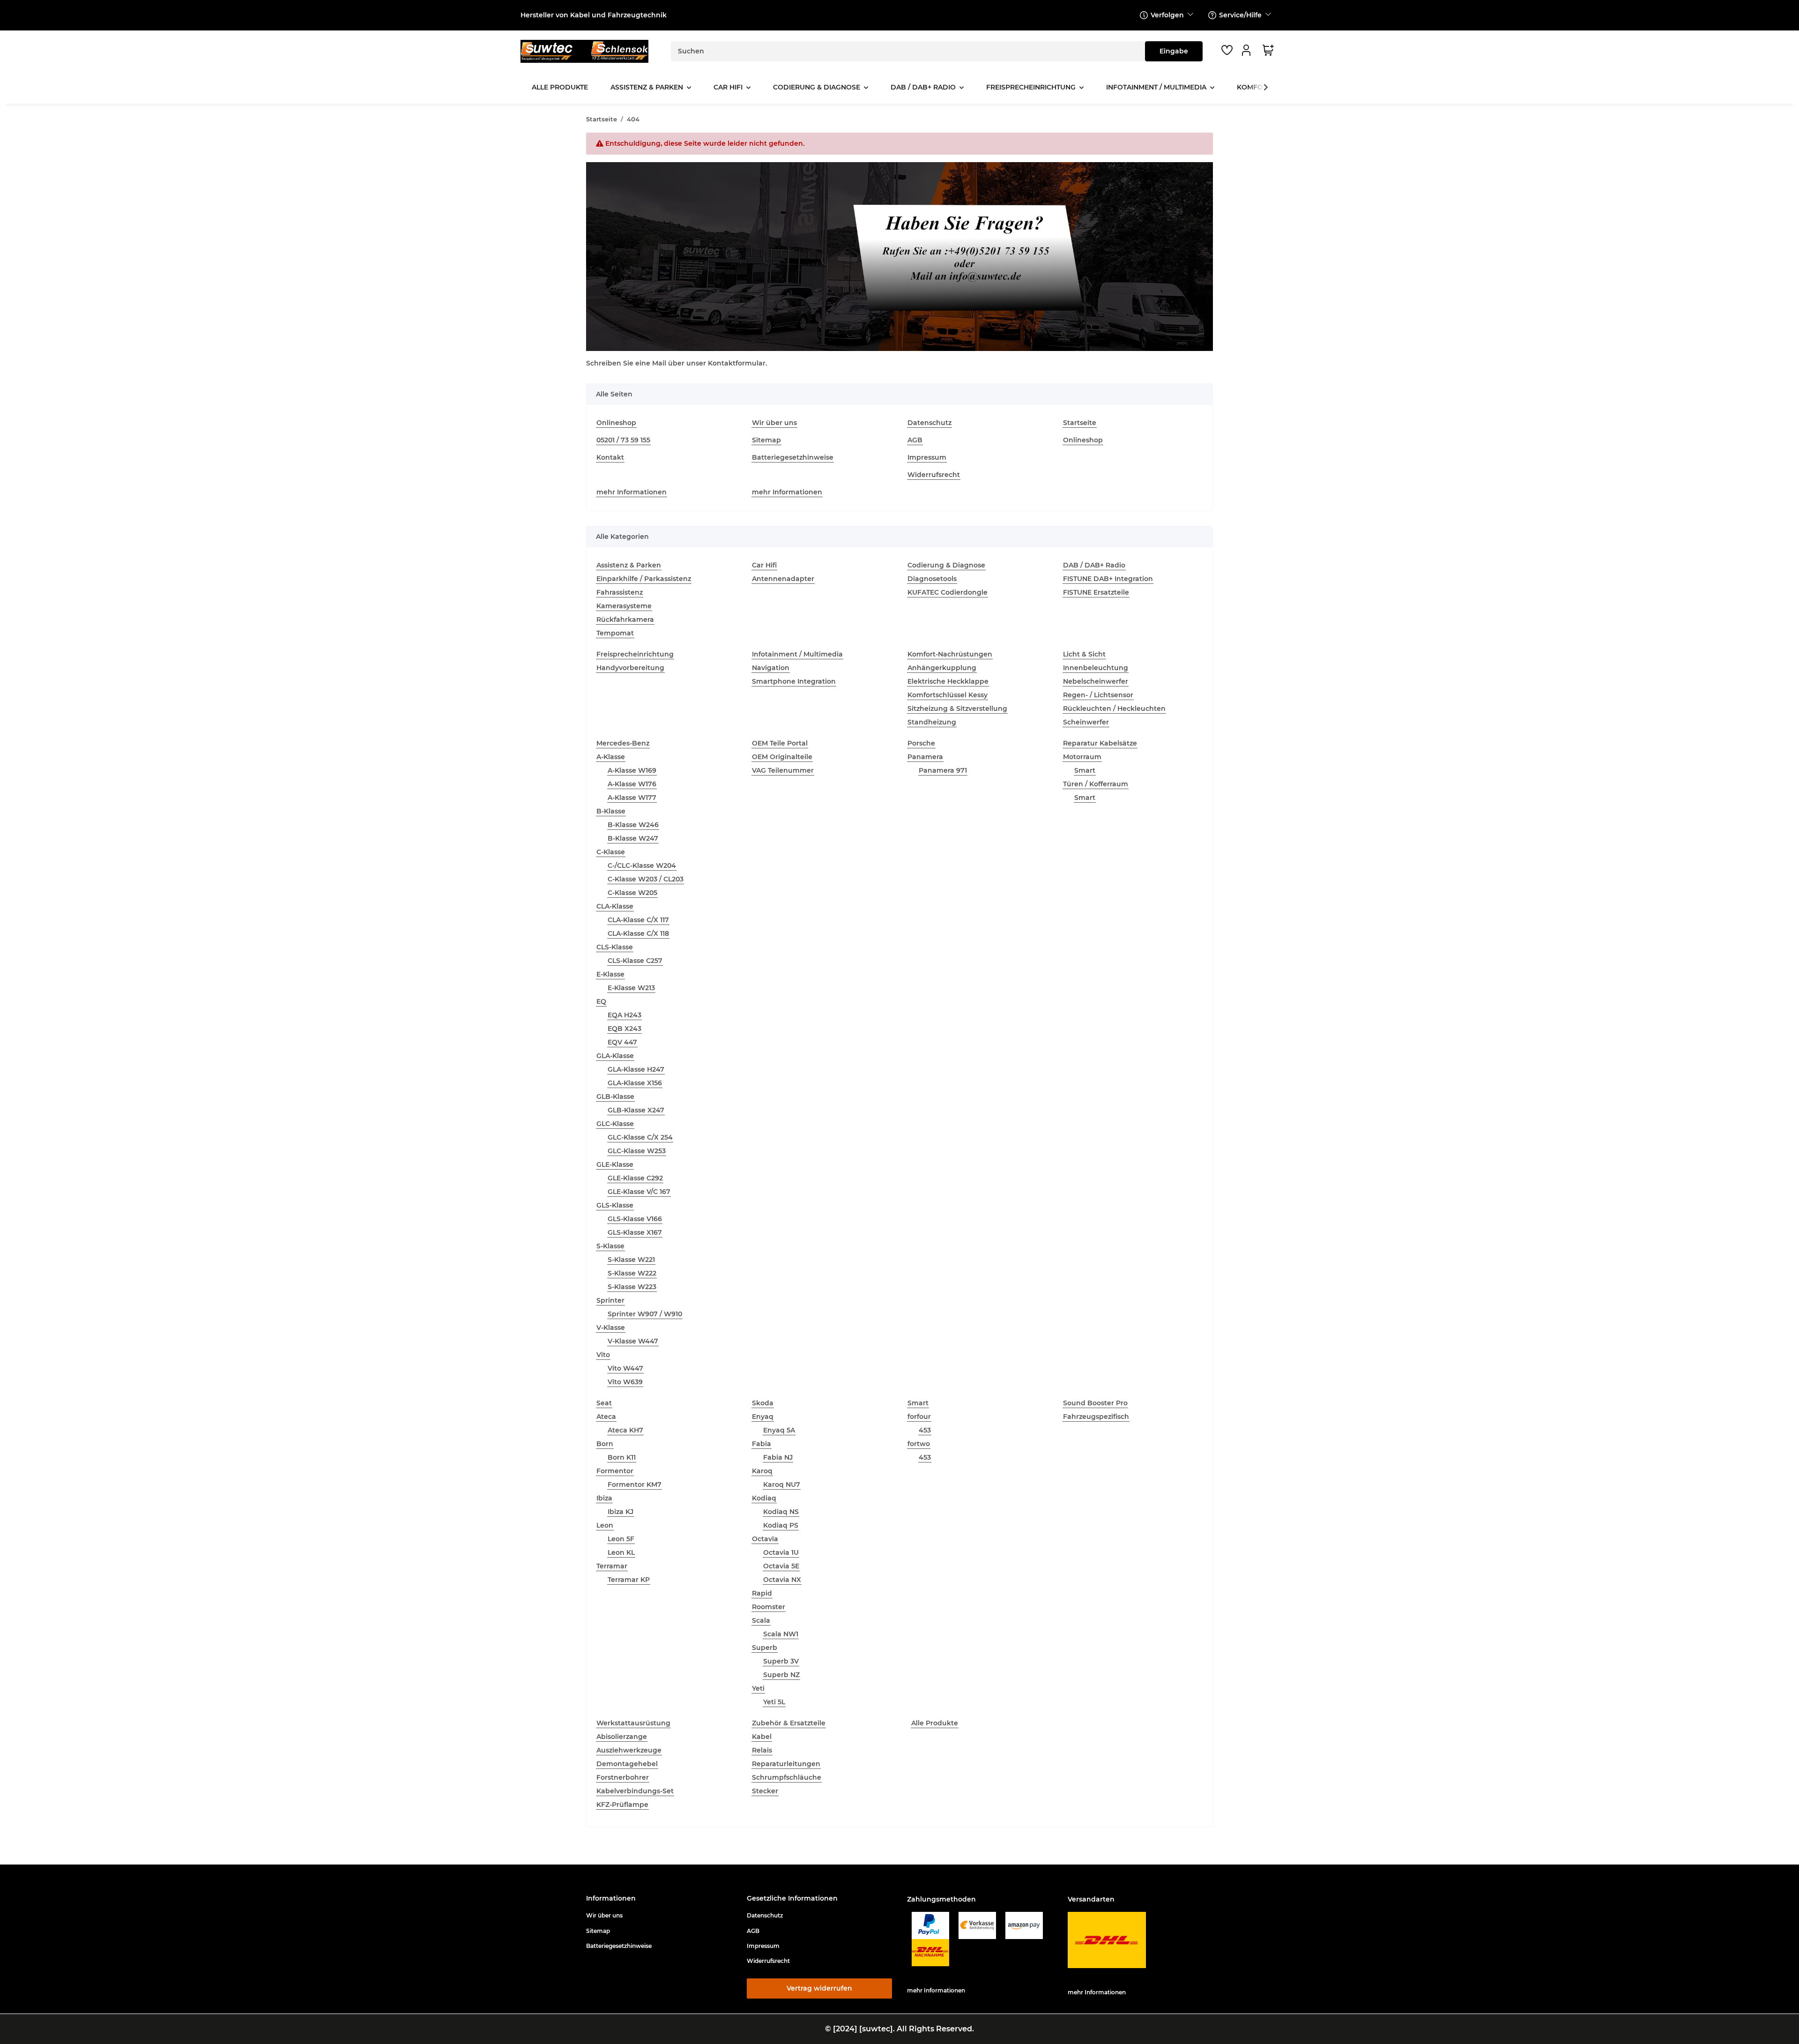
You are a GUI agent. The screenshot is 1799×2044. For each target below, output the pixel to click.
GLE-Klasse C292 (635, 1178)
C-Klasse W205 (632, 893)
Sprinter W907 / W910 (645, 1314)
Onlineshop (616, 423)
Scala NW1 (781, 1634)
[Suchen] (1174, 51)
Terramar (612, 1566)
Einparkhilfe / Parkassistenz (644, 579)
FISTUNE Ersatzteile (1096, 592)
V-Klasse (611, 1328)
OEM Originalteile (782, 757)
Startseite (1080, 423)
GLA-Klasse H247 (636, 1069)
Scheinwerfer (1086, 722)
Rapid (762, 1593)
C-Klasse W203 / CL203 (646, 879)
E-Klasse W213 (631, 988)
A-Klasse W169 (632, 770)
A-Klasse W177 (632, 798)
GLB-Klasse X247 (636, 1110)
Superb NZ (781, 1675)
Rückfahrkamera (625, 619)
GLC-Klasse (615, 1124)
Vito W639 (625, 1382)
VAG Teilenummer (783, 770)
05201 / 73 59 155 (623, 440)
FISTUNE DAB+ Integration (1108, 579)
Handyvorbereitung (630, 668)
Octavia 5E (781, 1566)
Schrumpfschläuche (787, 1777)
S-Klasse (610, 1246)
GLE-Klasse (615, 1164)
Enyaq (763, 1417)
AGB (915, 440)
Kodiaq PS (781, 1525)
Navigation (771, 668)
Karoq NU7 (782, 1485)
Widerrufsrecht (934, 475)
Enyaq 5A (779, 1430)
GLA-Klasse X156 (635, 1083)
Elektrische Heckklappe (948, 681)
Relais (762, 1750)
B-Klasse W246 (633, 825)
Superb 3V (781, 1661)
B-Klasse (611, 811)
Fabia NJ (778, 1457)
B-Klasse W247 (633, 838)
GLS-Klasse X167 (635, 1232)
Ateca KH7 (625, 1430)
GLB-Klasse (615, 1097)
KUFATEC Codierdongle (948, 592)
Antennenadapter (783, 579)
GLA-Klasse (615, 1056)
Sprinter (610, 1300)
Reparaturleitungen (786, 1764)
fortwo (919, 1444)
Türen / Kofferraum (1096, 784)
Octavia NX (782, 1580)
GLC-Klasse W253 (637, 1151)
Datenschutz (929, 423)
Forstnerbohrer (623, 1777)
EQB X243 (624, 1029)
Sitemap (766, 440)
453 (925, 1430)
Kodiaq (764, 1498)
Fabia (762, 1444)
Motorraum (1082, 757)
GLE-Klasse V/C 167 (639, 1192)
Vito (603, 1355)
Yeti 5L (774, 1702)
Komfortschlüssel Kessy (948, 695)
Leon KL (621, 1552)
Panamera (925, 757)
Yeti (758, 1688)
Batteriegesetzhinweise (793, 457)
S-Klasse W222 (632, 1273)
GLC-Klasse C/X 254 (640, 1137)
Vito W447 (625, 1368)
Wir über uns (774, 423)
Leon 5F (621, 1539)
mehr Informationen (632, 492)
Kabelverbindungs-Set (635, 1791)
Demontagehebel (627, 1764)
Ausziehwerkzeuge (629, 1750)
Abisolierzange (622, 1737)
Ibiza (604, 1498)
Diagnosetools (932, 579)
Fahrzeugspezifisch (1096, 1417)
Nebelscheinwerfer (1096, 681)
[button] (1248, 50)
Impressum (927, 457)
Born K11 (622, 1457)
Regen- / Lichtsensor (1098, 695)
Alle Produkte (935, 1723)
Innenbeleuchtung (1096, 668)
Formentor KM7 (635, 1485)
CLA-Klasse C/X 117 (638, 920)
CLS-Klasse (615, 947)
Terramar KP (629, 1580)
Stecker (765, 1791)
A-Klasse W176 (632, 784)
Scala (761, 1620)
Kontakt (610, 457)
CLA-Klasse (615, 906)
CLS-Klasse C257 (635, 961)
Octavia (765, 1539)
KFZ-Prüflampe (622, 1805)
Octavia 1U (781, 1552)
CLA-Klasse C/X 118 (638, 933)
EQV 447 (622, 1042)
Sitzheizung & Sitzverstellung (957, 709)
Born (605, 1444)
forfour (919, 1417)
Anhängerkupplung (942, 668)
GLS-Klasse (615, 1205)
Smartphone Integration (794, 681)
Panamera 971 (943, 770)
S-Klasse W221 (631, 1260)
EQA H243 (624, 1015)
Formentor (615, 1471)
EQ (601, 1001)
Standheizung (932, 722)
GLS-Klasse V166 (635, 1219)
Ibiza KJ (621, 1512)
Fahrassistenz (620, 592)
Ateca (606, 1417)
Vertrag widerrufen (819, 1988)
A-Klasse (611, 757)
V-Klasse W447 (633, 1341)
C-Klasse (611, 852)
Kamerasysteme (624, 606)
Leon (605, 1525)
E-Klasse (610, 974)
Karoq (762, 1471)
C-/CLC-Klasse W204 (642, 865)
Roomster (769, 1607)
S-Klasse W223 (632, 1287)
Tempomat (615, 633)
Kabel (762, 1737)
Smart (1085, 770)
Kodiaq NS (781, 1512)
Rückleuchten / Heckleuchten (1114, 709)
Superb (765, 1648)
